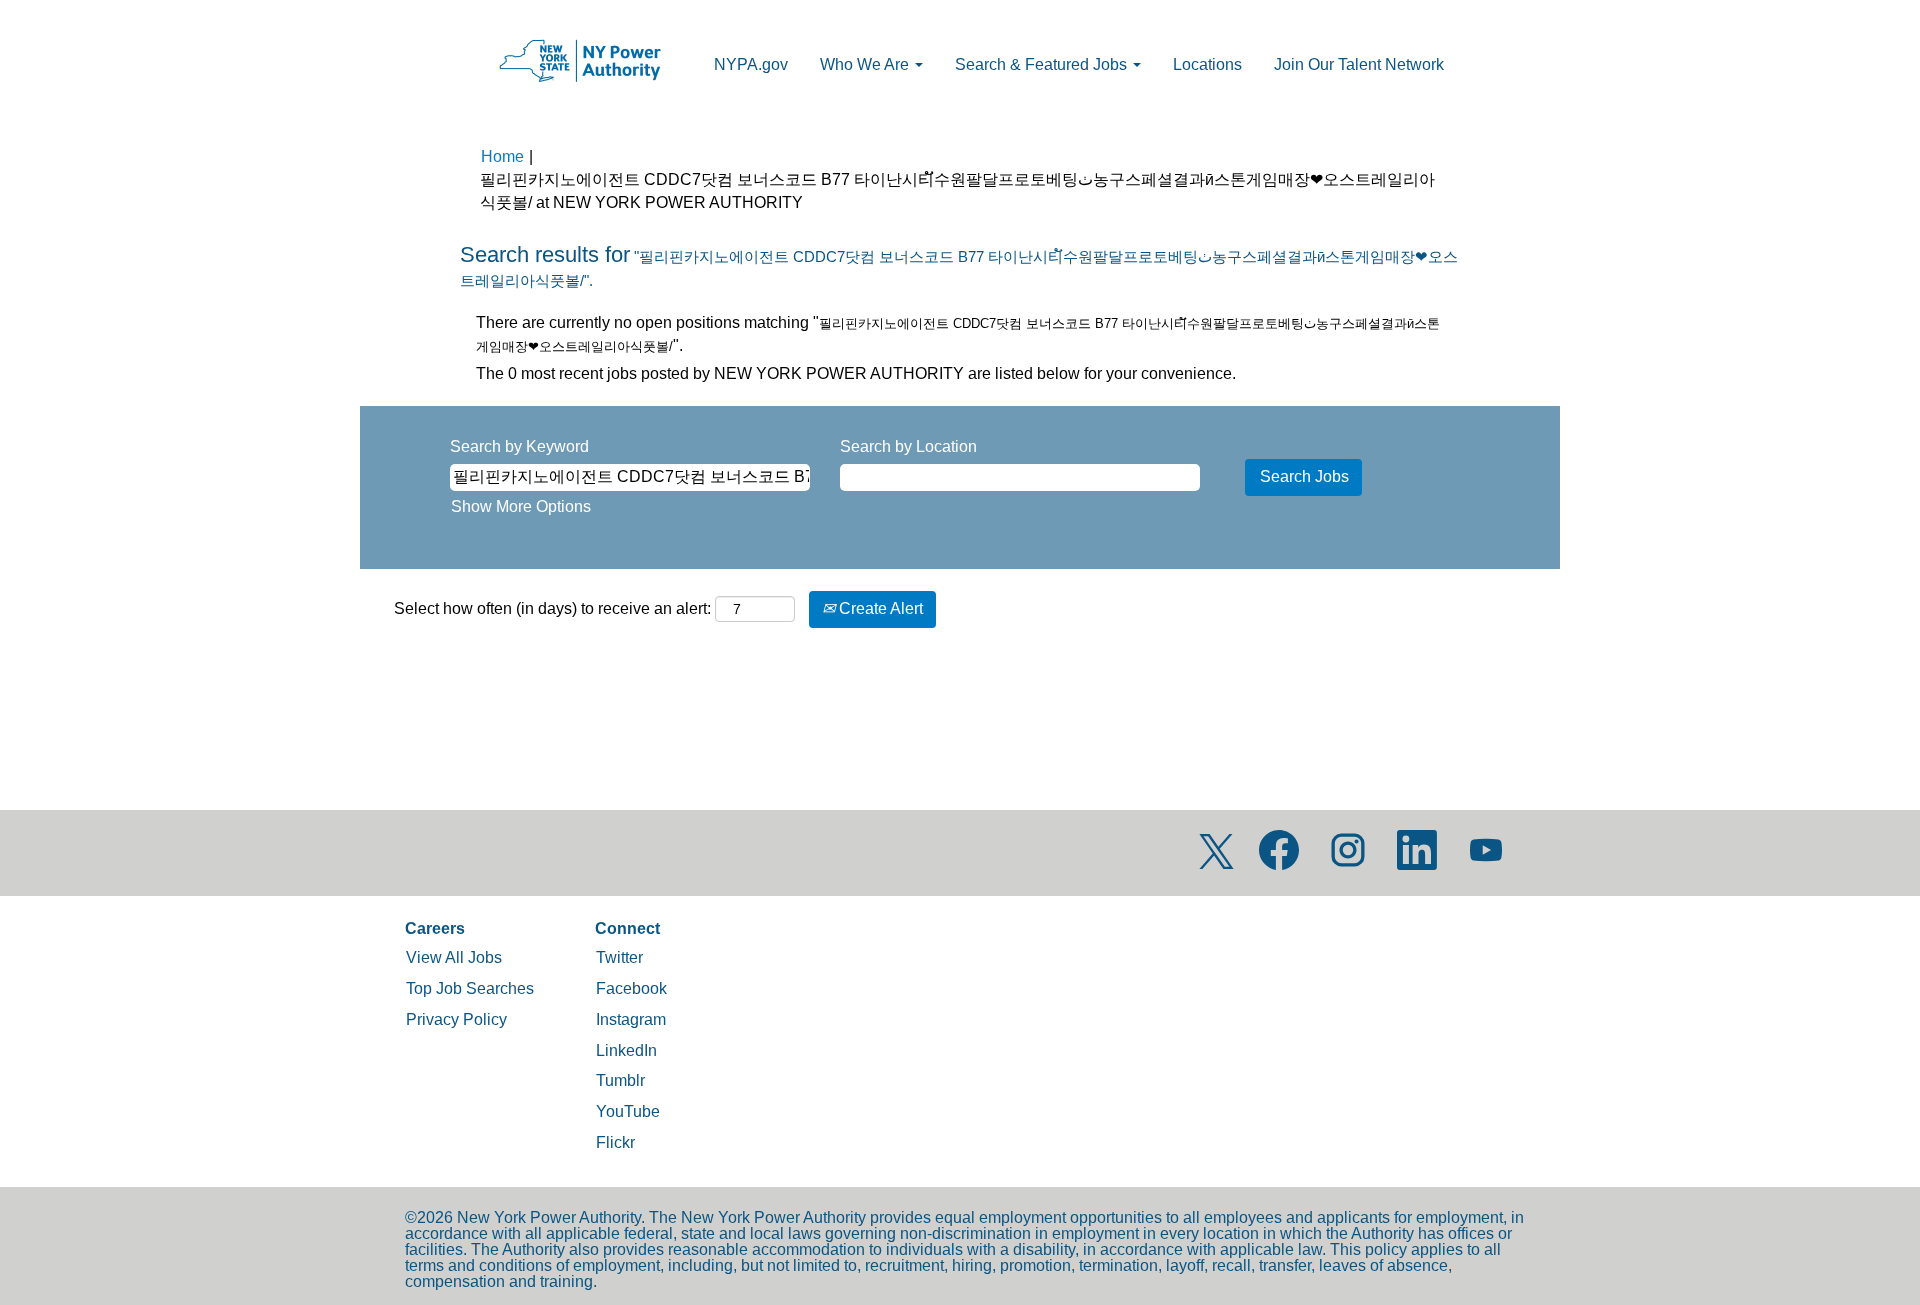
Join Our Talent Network (1359, 64)
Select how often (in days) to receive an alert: (552, 608)
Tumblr (620, 1080)
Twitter (619, 957)
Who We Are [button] (866, 64)
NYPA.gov (751, 64)
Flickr (615, 1142)
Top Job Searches (470, 988)
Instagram (631, 1019)
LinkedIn (626, 1050)
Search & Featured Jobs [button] (1043, 64)
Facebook (631, 988)
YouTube (628, 1111)
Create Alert (879, 608)
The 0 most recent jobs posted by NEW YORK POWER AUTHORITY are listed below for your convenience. (856, 373)
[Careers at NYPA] (579, 62)
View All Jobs (454, 957)
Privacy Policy (456, 1019)
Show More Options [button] (521, 506)
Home (502, 156)
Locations (1207, 64)
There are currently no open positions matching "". (958, 334)
